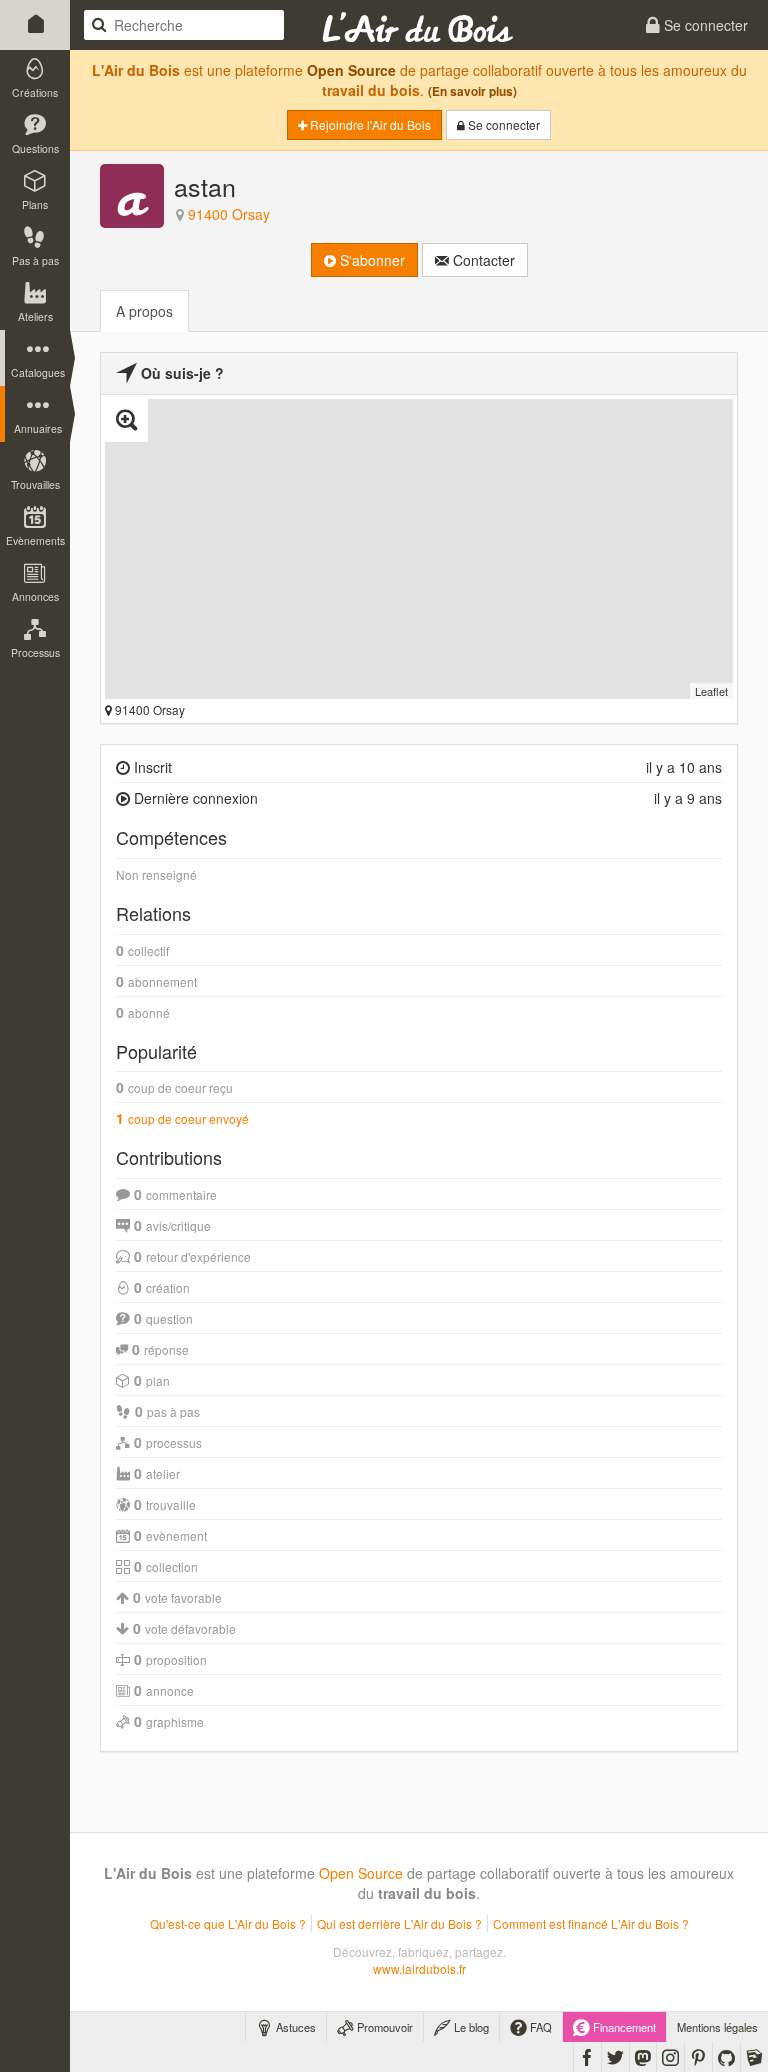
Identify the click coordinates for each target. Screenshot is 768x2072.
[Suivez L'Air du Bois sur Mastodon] (643, 2057)
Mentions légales (717, 2027)
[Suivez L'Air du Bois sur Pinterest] (698, 2057)
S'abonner (370, 260)
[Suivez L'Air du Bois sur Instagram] (670, 2057)
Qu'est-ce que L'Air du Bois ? (228, 1923)
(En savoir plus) (472, 91)
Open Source (351, 70)
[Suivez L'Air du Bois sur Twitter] (615, 2057)
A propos (144, 311)
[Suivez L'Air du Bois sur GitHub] (726, 2057)
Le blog (470, 2027)
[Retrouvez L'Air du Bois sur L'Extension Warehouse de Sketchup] (754, 2057)
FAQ (539, 2027)
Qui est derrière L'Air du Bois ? (399, 1923)
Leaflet (711, 691)
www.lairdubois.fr (419, 1968)
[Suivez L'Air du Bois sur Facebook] (587, 2057)
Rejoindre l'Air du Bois (369, 124)
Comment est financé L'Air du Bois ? (591, 1923)
